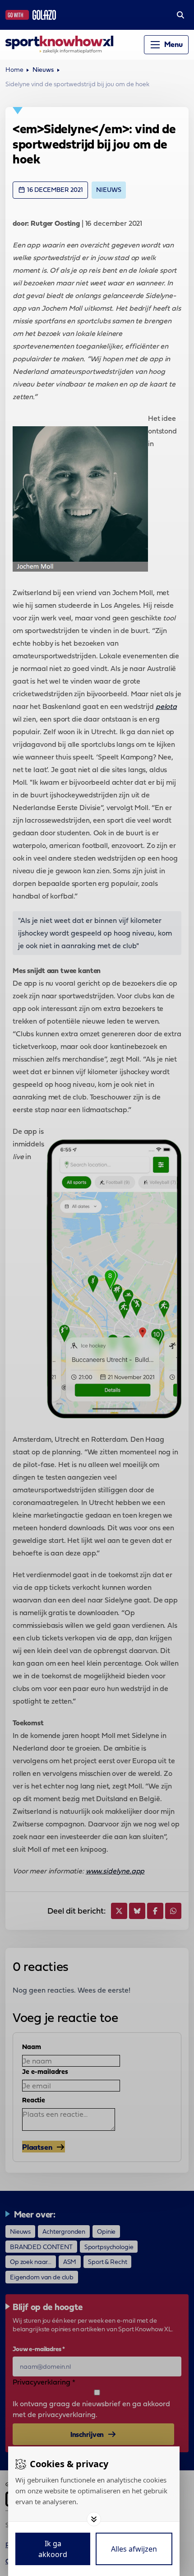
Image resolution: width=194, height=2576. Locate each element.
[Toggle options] (94, 2519)
